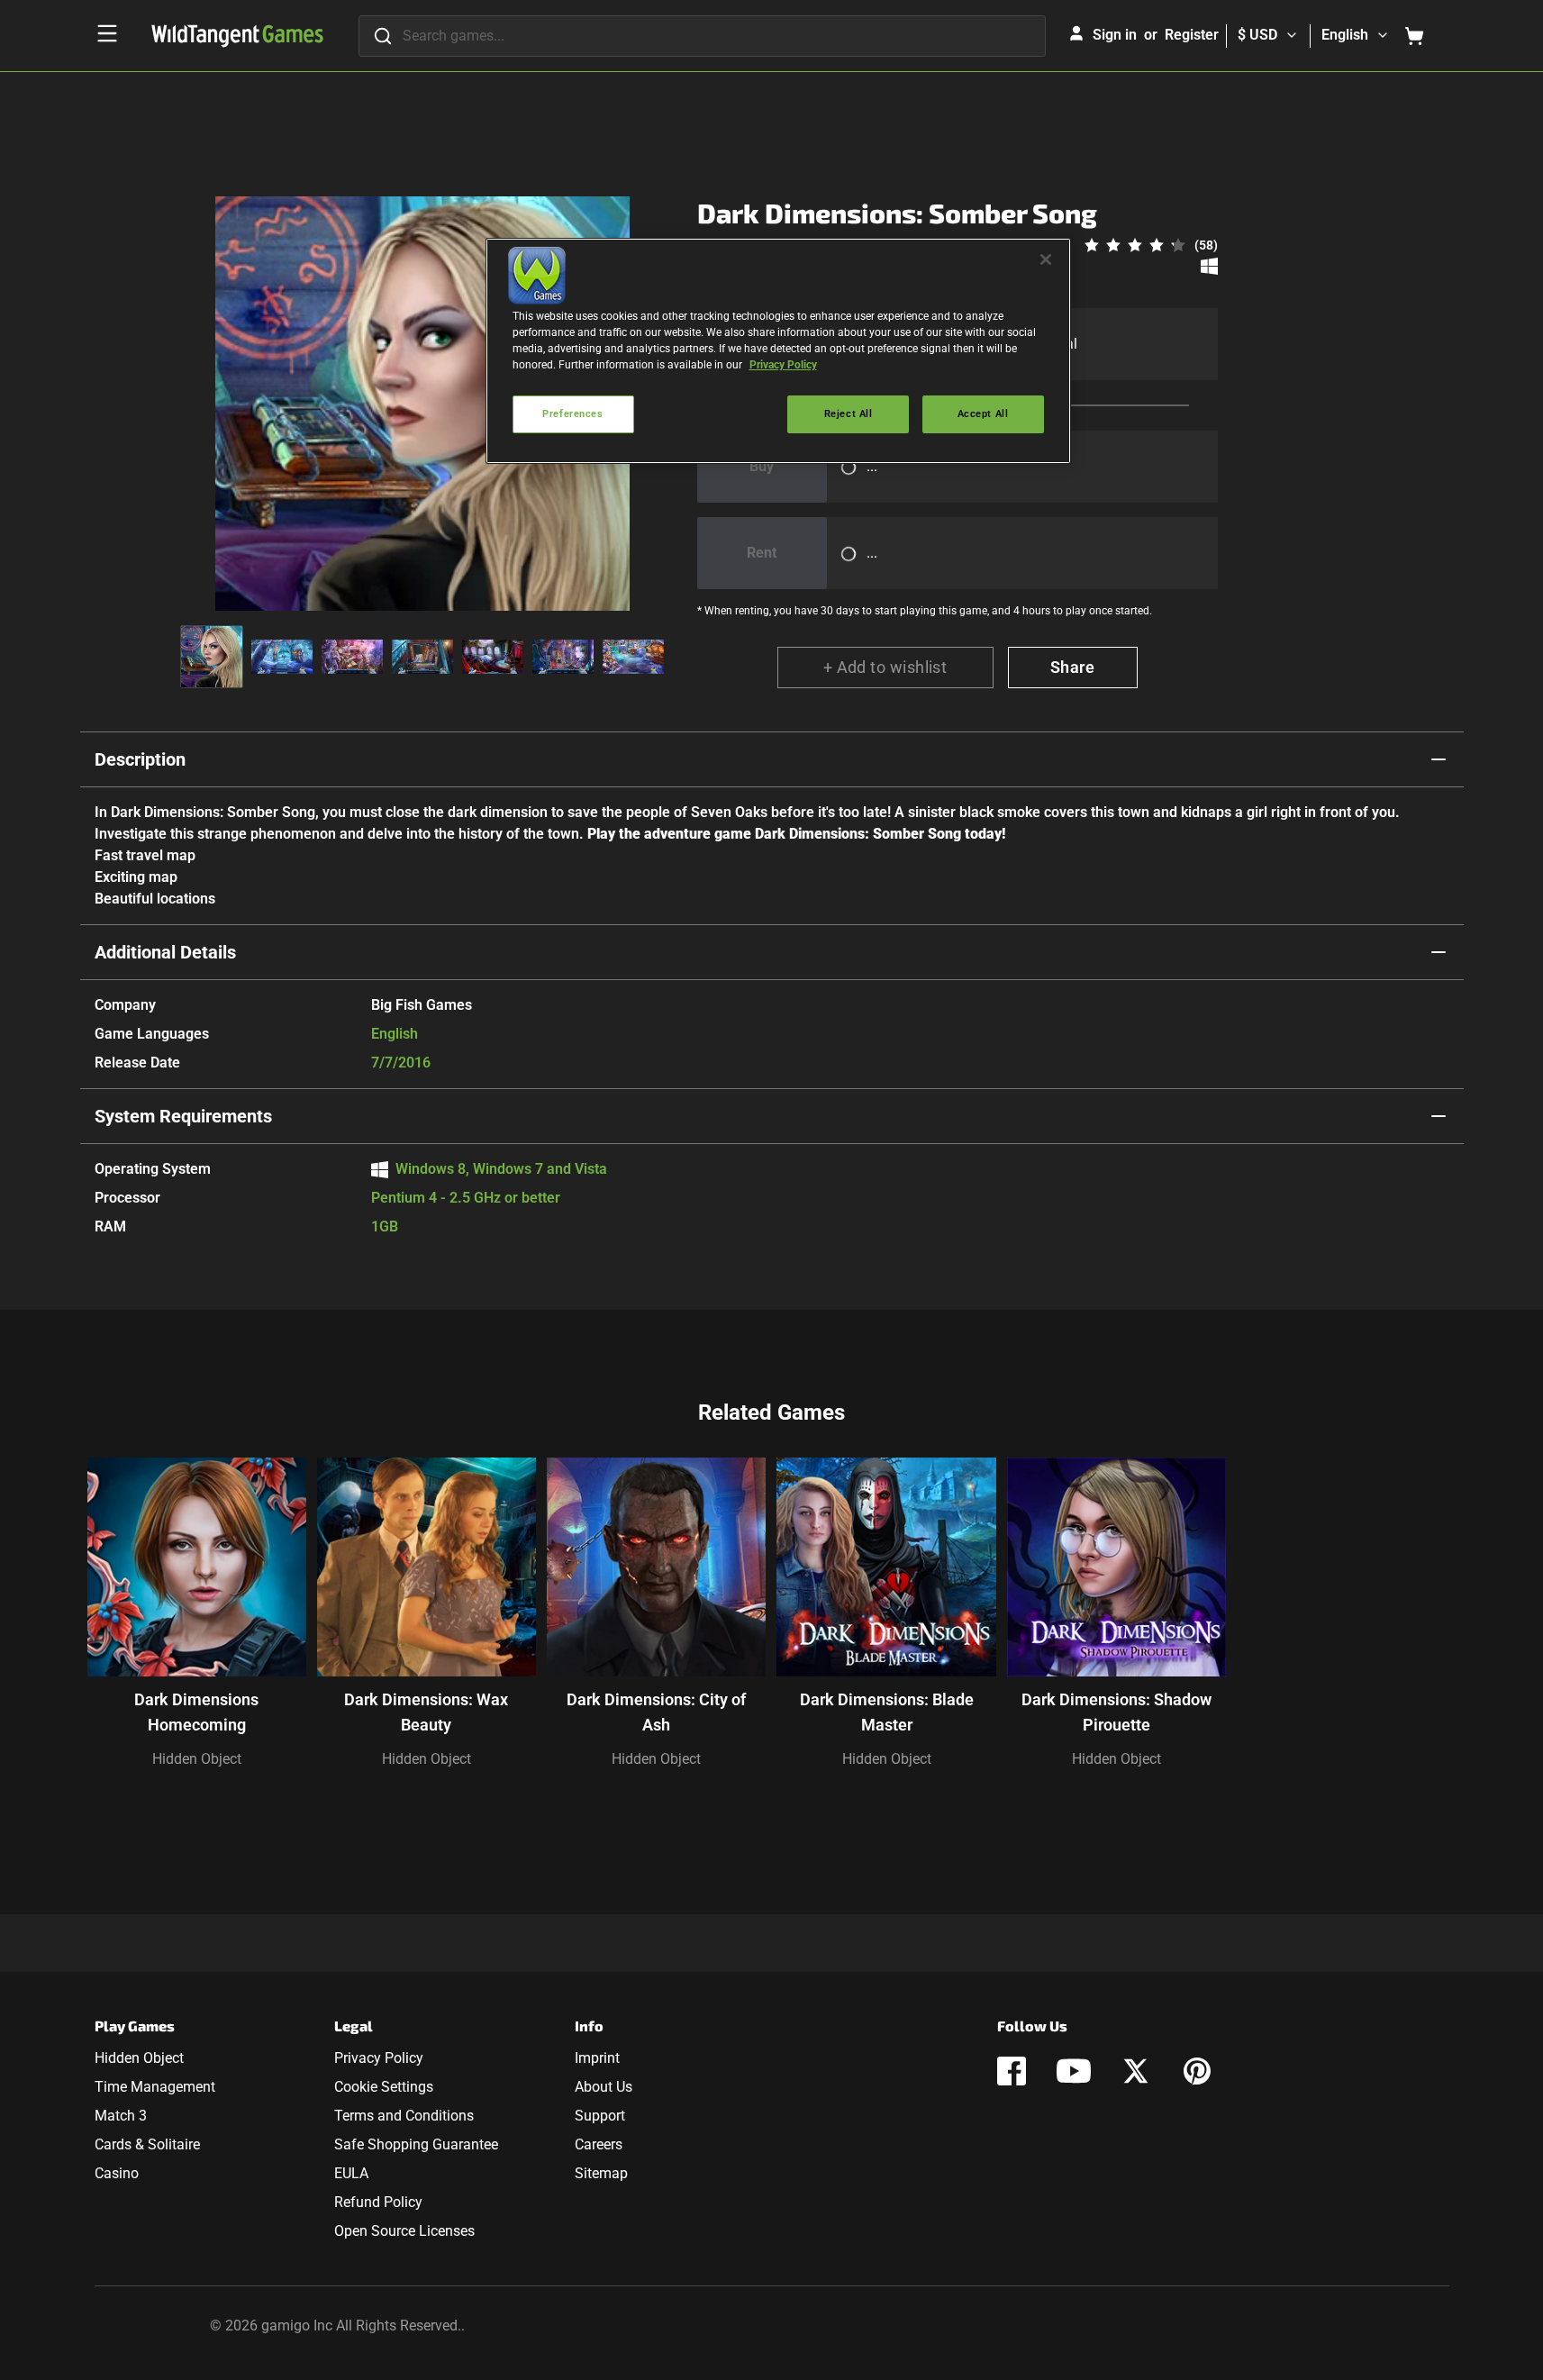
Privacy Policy (379, 2058)
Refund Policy (378, 2202)
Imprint (597, 2058)
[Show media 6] (563, 657)
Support (600, 2116)
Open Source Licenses (404, 2231)
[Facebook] (1012, 2071)
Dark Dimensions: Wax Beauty (426, 1712)
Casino (117, 2173)
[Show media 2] (282, 657)
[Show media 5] (493, 657)
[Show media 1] (212, 657)
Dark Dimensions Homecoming (196, 1712)
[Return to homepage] (237, 36)
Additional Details (165, 952)
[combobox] (702, 36)
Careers (599, 2144)
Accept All (983, 413)
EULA (351, 2173)
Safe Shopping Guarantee (416, 2144)
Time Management (155, 2087)
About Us (604, 2087)
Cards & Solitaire (147, 2144)
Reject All (849, 413)
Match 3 (121, 2116)
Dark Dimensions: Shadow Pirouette (1116, 1712)
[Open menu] (107, 33)
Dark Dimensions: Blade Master (887, 1712)
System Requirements (183, 1116)
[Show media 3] (352, 657)
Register (1192, 35)
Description (140, 759)
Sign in (1115, 35)
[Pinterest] (1197, 2071)
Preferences (572, 413)
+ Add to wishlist (885, 667)
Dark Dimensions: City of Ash (656, 1712)
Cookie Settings (384, 2087)
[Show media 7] (633, 657)
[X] (1136, 2071)
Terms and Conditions (404, 2116)
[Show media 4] (422, 657)
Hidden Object (197, 1759)
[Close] (1046, 259)
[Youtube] (1074, 2071)
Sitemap (601, 2173)
